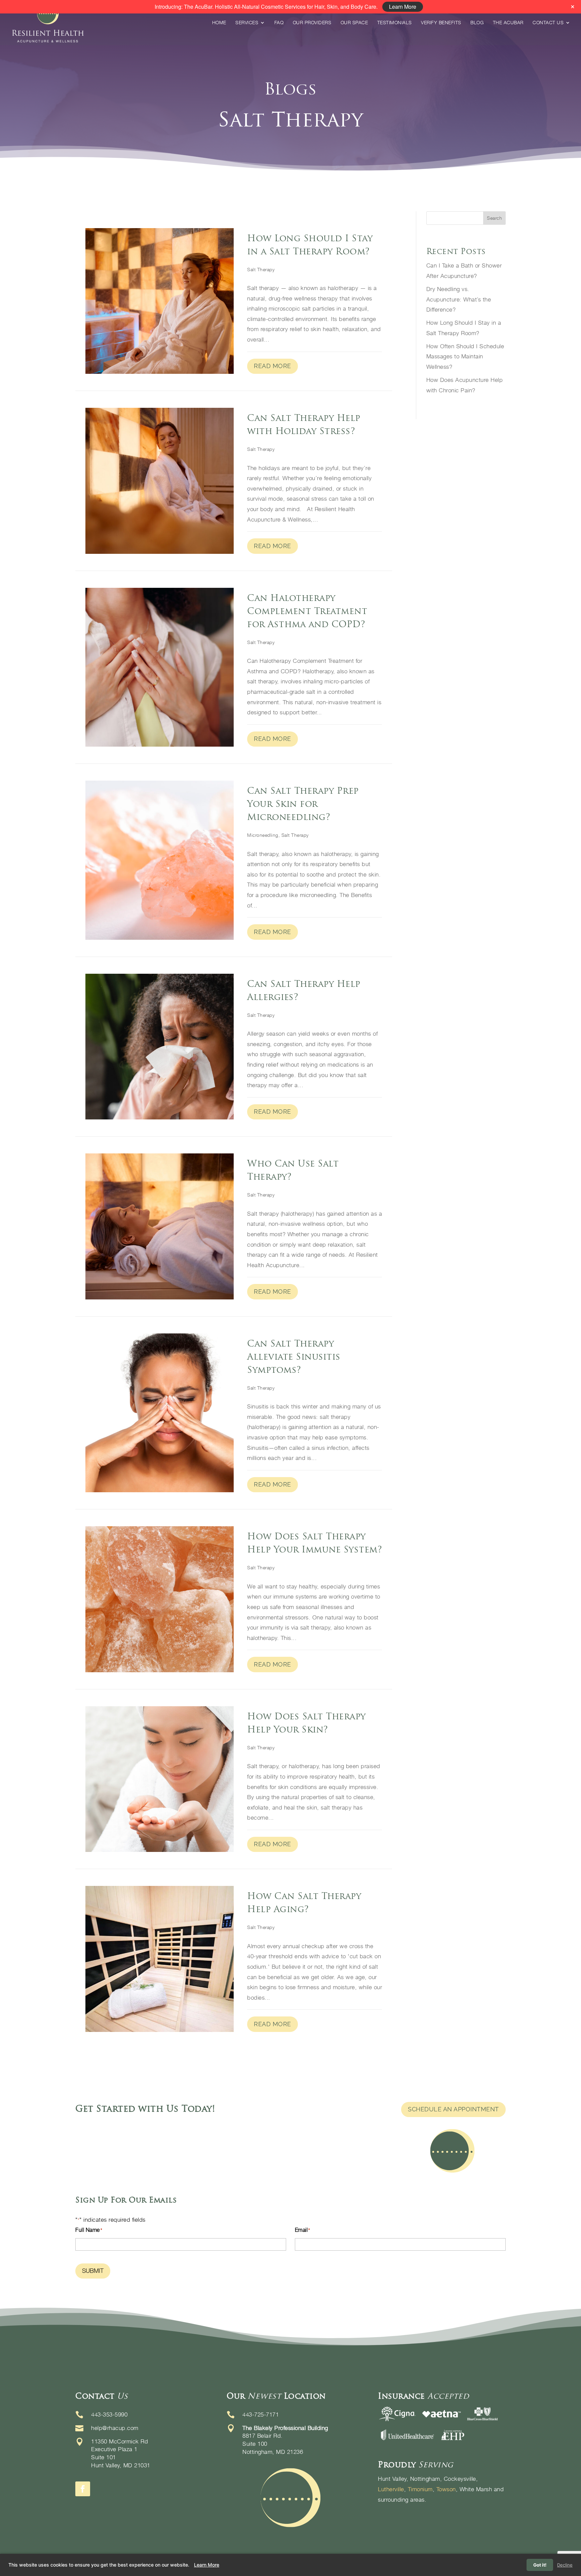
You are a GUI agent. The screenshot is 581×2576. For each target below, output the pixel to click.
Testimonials (395, 23)
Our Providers (312, 23)
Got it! (540, 2565)
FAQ (279, 23)
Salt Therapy (261, 269)
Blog (477, 23)
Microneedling (263, 835)
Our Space (354, 23)
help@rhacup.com (115, 2428)
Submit (93, 2271)
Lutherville (391, 2489)
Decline (565, 2565)
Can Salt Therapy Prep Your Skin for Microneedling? (303, 804)
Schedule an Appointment (453, 2109)
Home (219, 23)
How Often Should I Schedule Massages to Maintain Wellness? (465, 356)
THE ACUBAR (508, 23)
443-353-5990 (109, 2414)
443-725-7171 (261, 2414)
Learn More (207, 2565)
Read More (273, 366)
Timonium (420, 2489)
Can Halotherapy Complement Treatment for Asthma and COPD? (307, 611)
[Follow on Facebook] (83, 2489)
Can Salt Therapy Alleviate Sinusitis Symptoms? (294, 1356)
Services (247, 23)
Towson (446, 2489)
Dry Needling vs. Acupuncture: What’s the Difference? (459, 299)
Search (494, 218)
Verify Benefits (441, 23)
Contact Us (548, 23)
